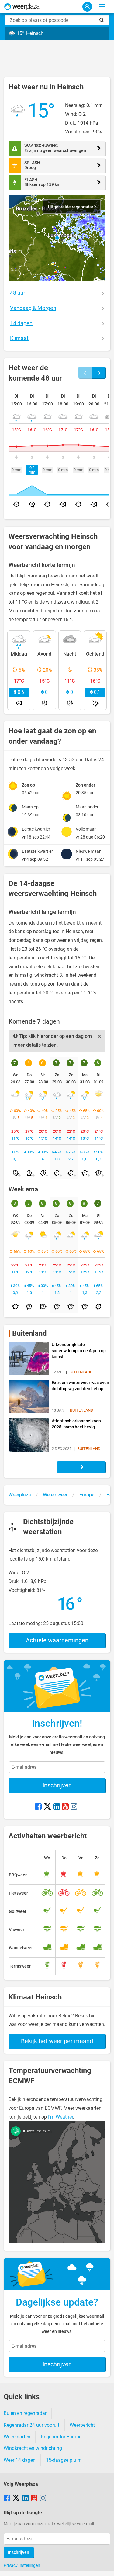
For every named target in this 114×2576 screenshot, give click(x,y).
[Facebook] (38, 1807)
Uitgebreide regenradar (71, 207)
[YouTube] (65, 1807)
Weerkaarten (17, 2437)
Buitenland (29, 1333)
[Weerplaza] (22, 7)
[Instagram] (74, 1807)
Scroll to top (104, 2566)
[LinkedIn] (57, 1807)
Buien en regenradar (25, 2413)
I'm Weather (60, 2117)
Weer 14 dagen (20, 2460)
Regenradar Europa (61, 2437)
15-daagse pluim (64, 2460)
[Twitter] (47, 1807)
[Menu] (102, 7)
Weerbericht (82, 2425)
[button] (57, 238)
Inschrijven (57, 1785)
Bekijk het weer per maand (57, 2041)
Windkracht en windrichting (33, 2448)
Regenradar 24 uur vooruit (31, 2425)
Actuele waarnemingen (57, 1640)
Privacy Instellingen (22, 2565)
